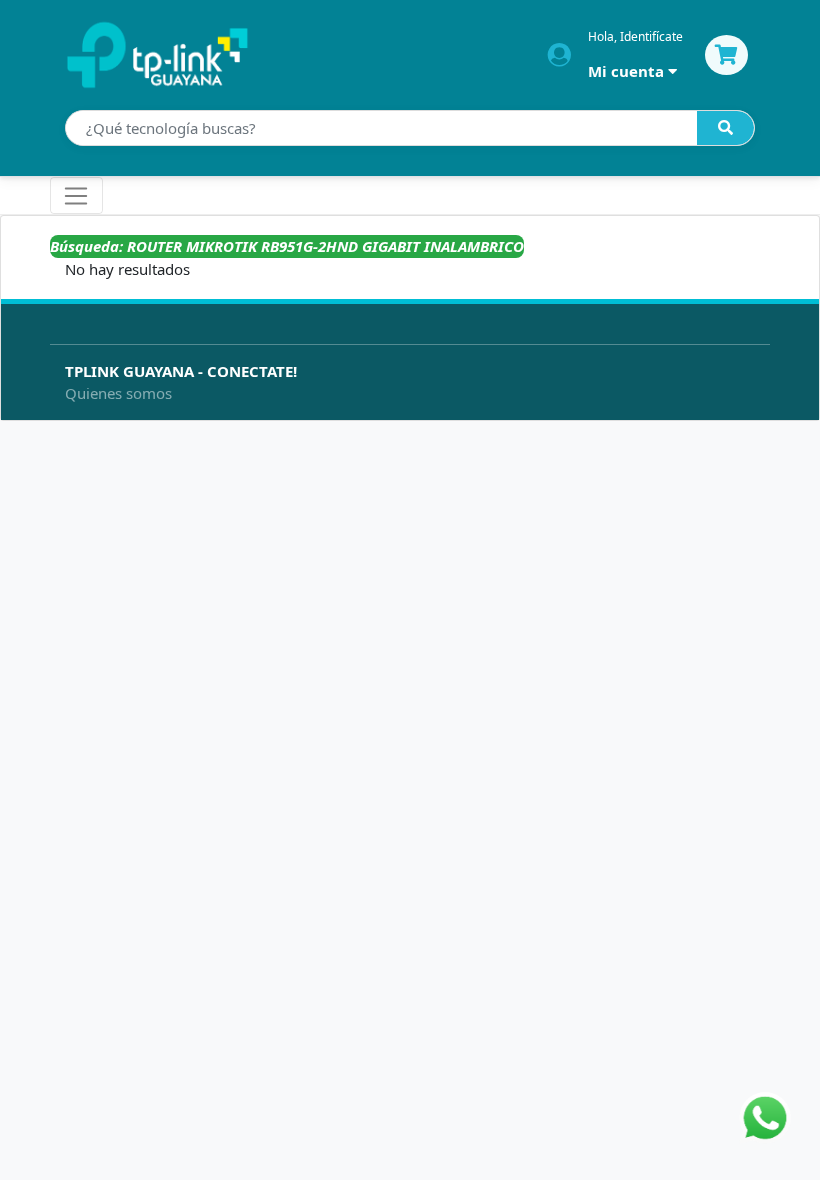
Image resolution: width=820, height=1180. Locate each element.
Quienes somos (118, 393)
